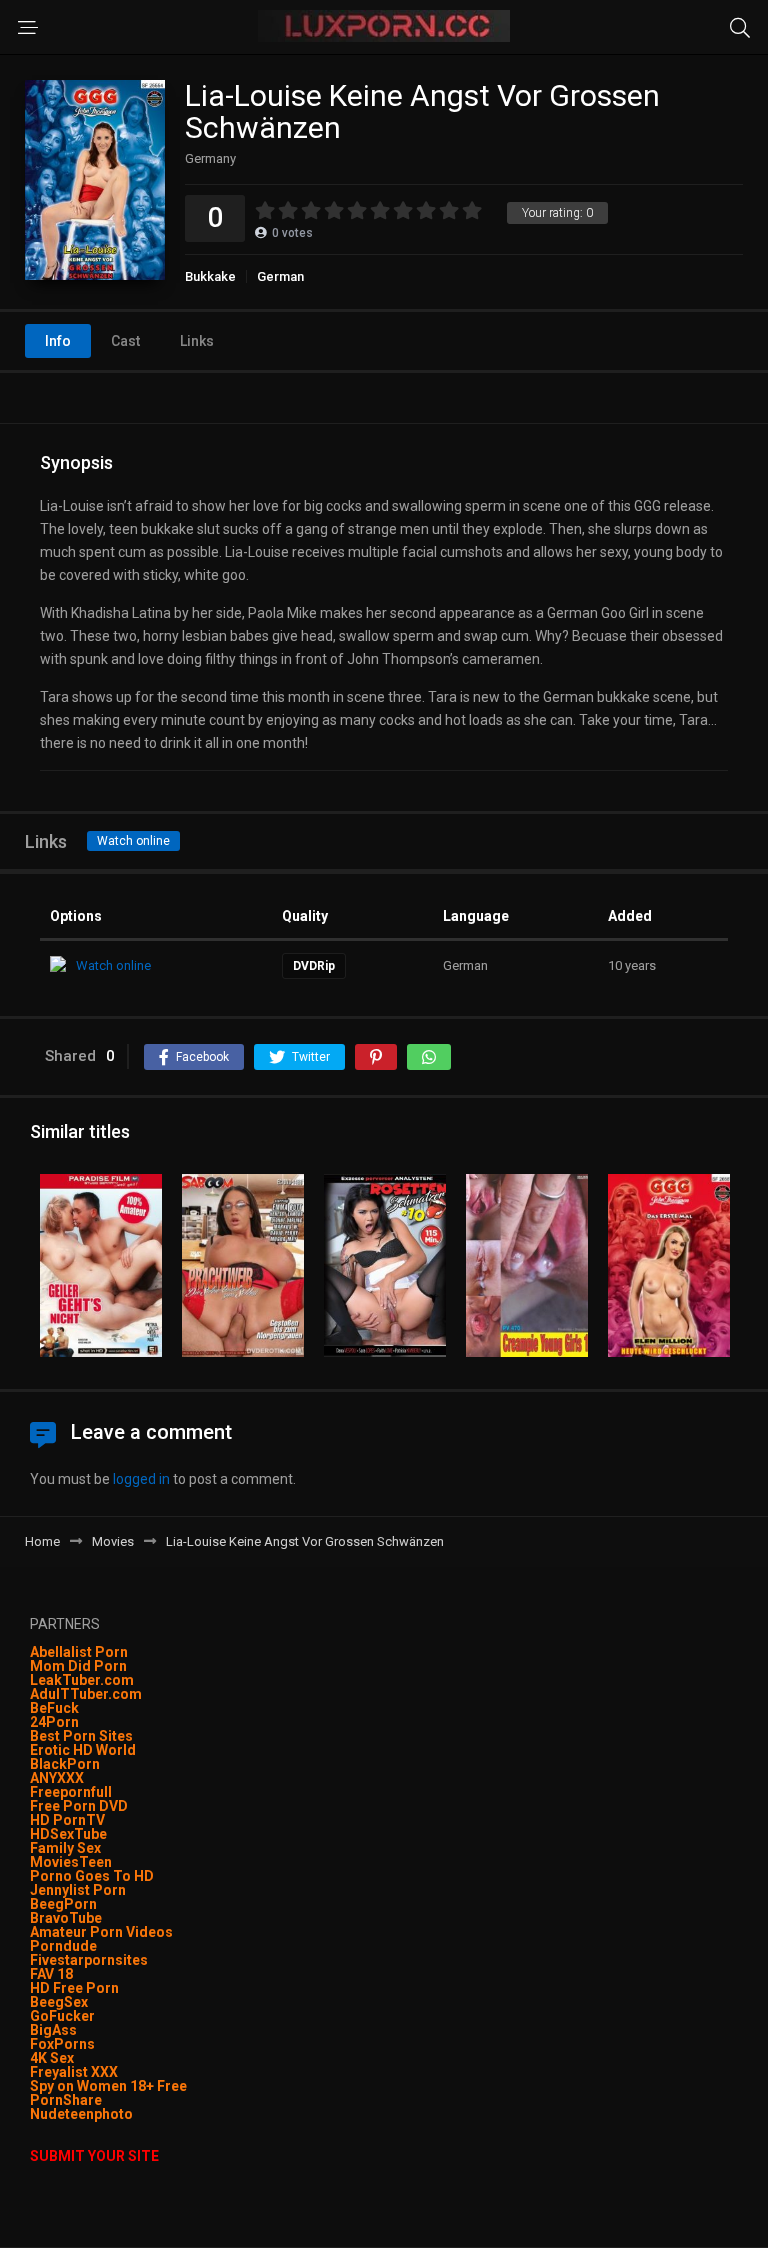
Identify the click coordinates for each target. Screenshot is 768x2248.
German (280, 276)
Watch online (133, 841)
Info (58, 341)
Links (197, 341)
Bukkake (210, 276)
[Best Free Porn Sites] (134, 2114)
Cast (125, 341)
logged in (141, 1479)
